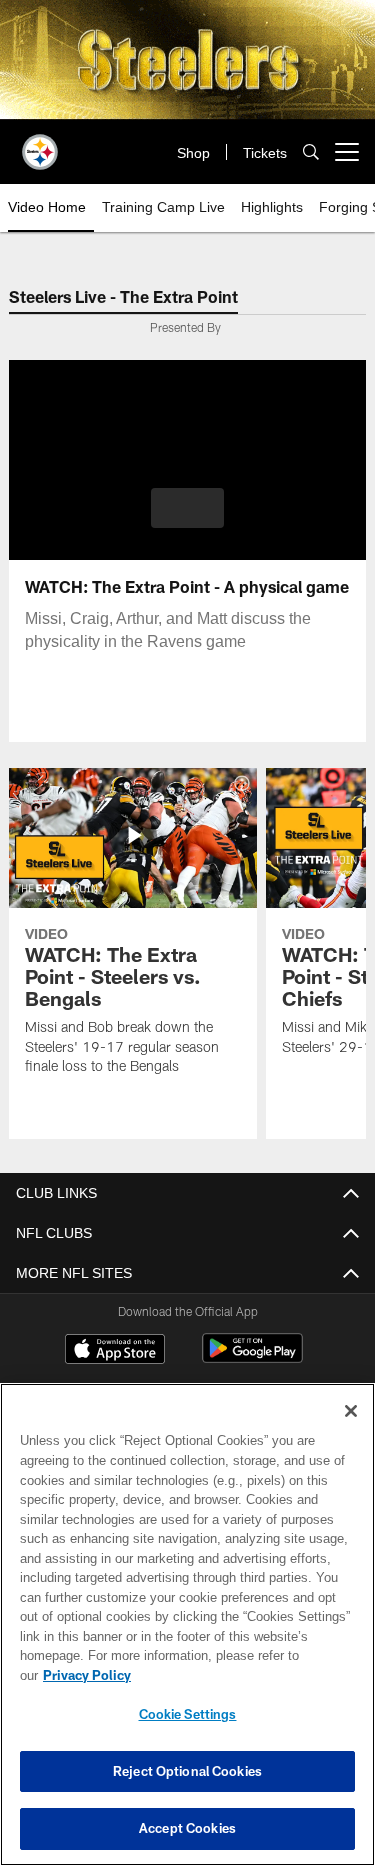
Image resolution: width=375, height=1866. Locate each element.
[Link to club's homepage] (40, 144)
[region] (187, 1634)
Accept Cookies (187, 1828)
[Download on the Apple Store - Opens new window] (115, 1351)
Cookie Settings (188, 1714)
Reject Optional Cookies (187, 1771)
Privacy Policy (241, 1675)
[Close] (351, 1431)
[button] (187, 508)
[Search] (311, 152)
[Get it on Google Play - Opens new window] (252, 1358)
